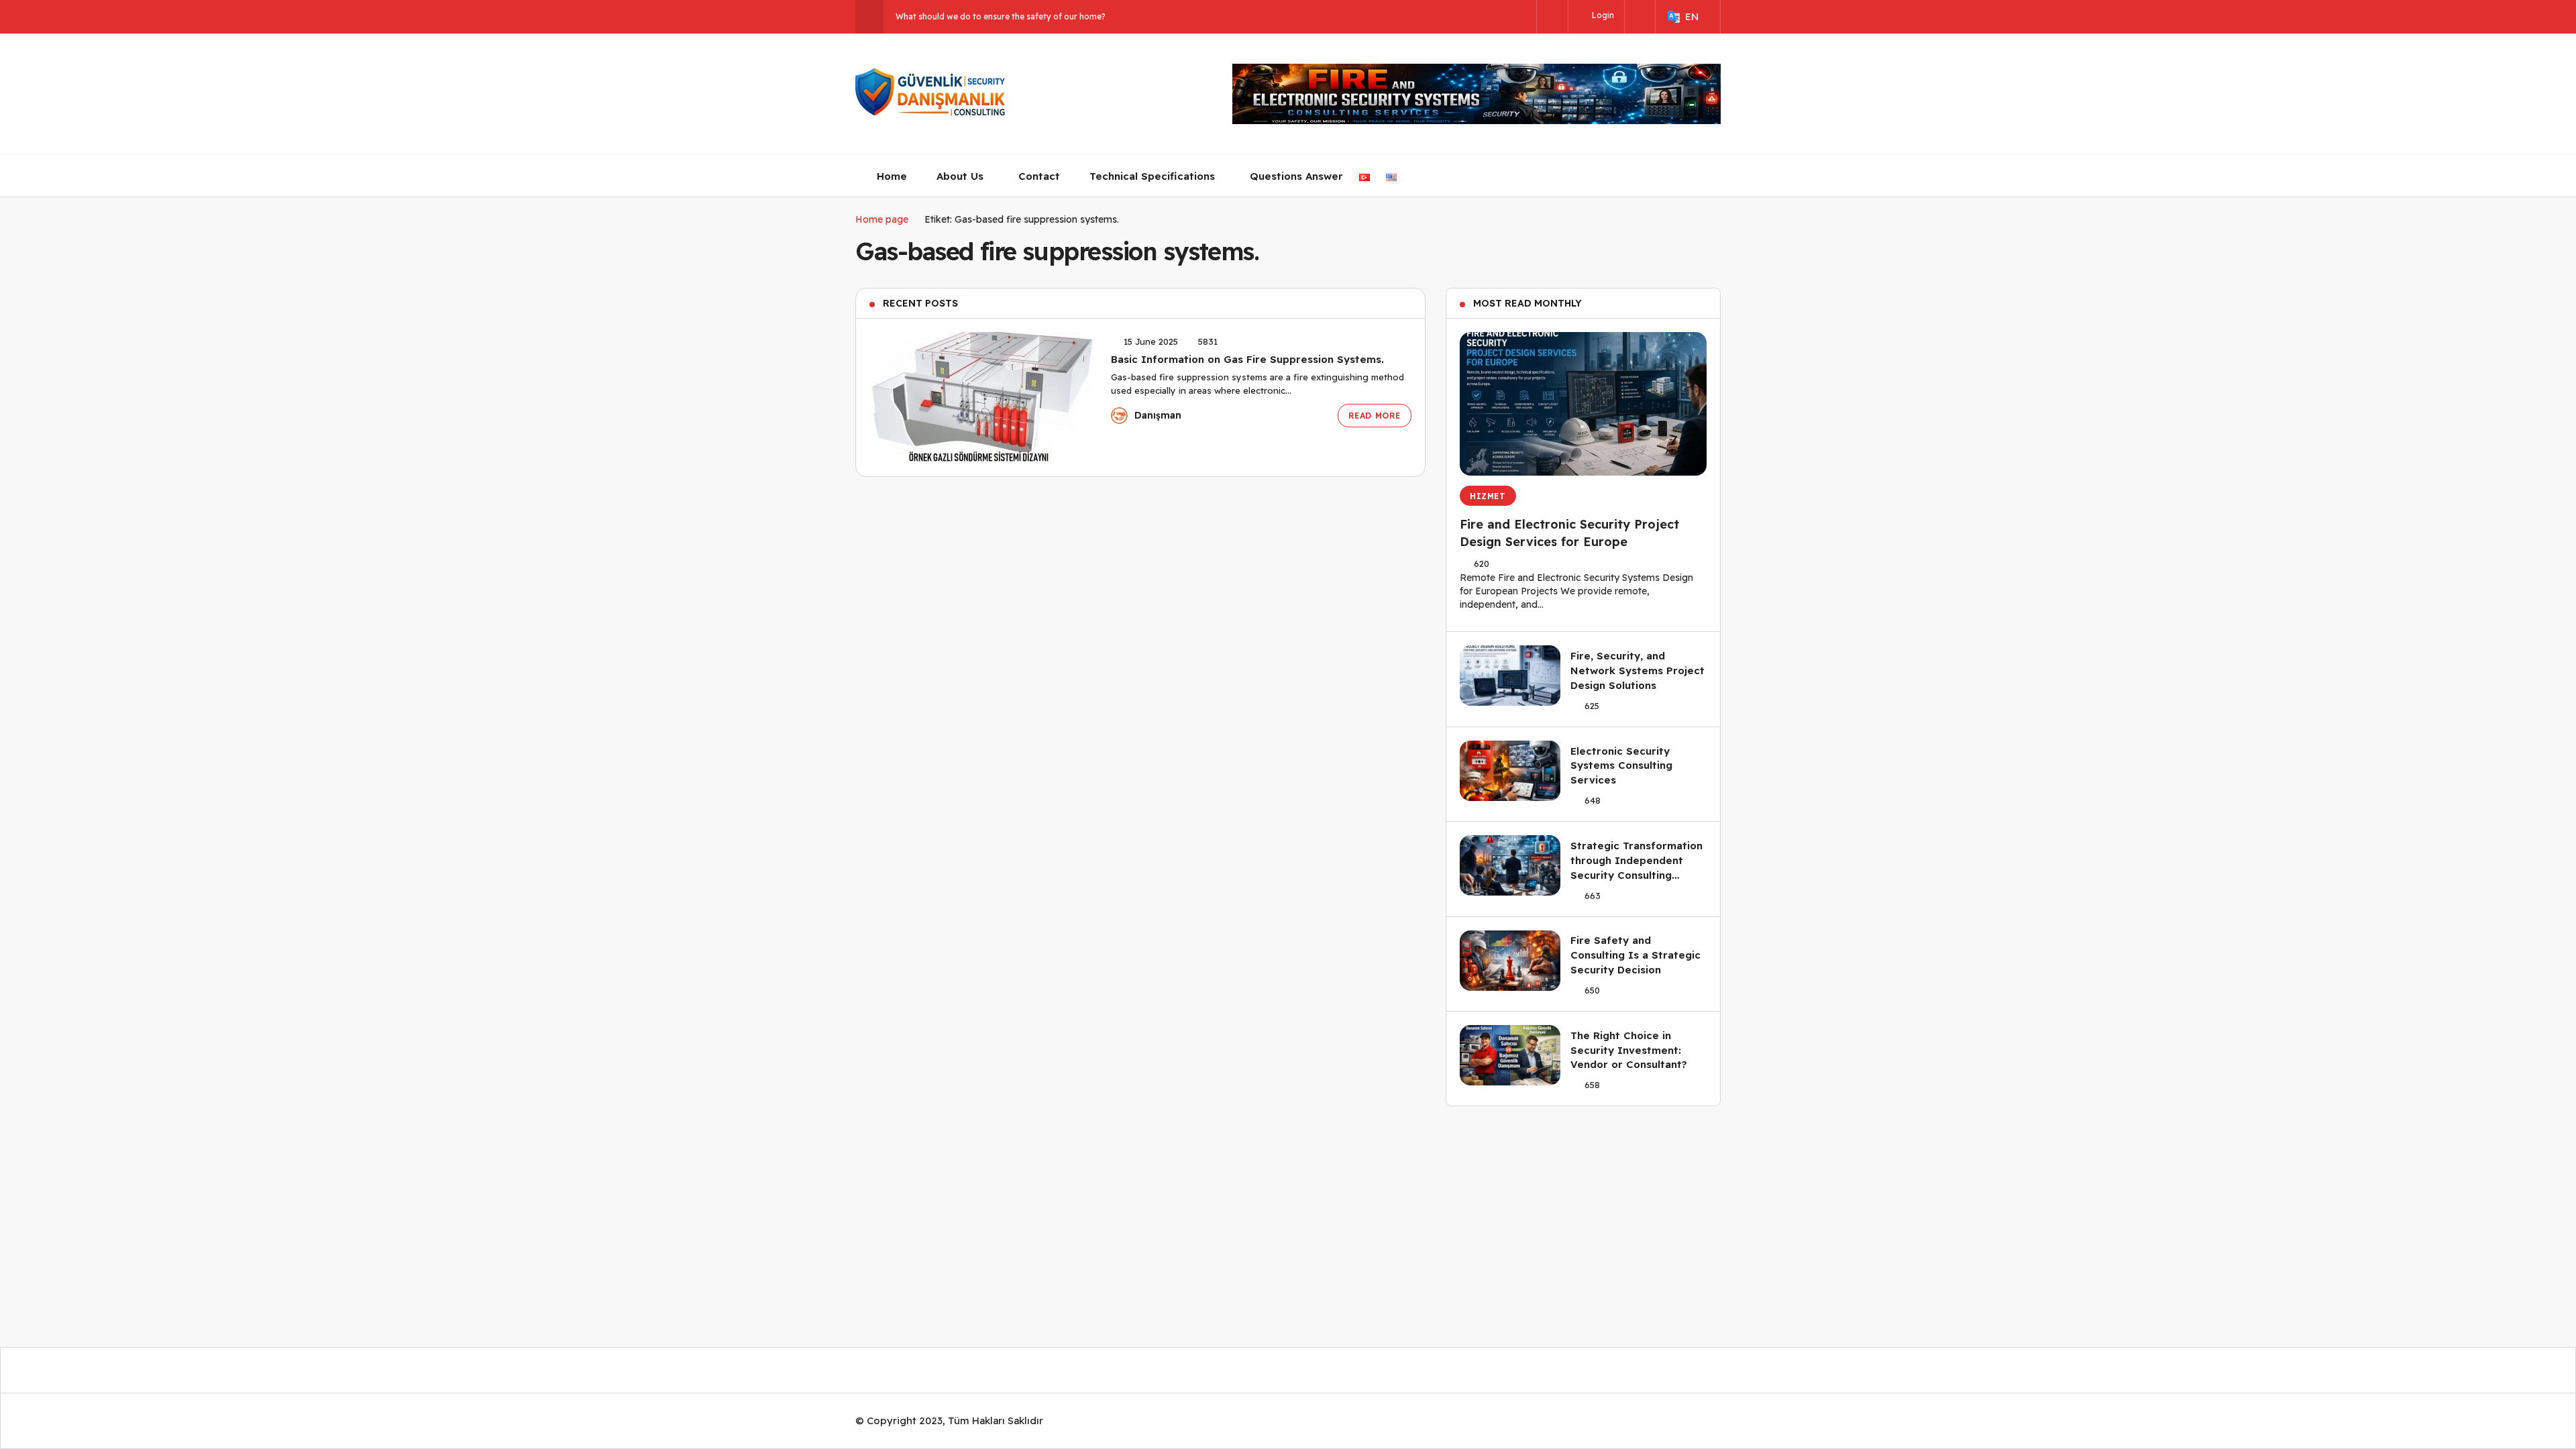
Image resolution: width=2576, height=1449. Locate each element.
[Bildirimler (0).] (1640, 16)
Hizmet (1488, 496)
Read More (1375, 416)
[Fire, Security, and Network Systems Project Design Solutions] (1510, 676)
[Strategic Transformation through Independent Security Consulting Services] (1510, 865)
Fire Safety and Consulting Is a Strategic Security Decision (1635, 955)
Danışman (1158, 415)
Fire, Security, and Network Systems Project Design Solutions (1638, 670)
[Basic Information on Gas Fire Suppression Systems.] (982, 397)
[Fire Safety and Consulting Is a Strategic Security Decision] (1510, 961)
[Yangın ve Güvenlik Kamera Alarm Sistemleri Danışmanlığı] (931, 94)
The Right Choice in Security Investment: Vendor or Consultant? (1629, 1050)
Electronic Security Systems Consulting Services (1621, 766)
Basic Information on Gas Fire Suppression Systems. (1247, 359)
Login (1602, 15)
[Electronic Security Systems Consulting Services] (1510, 771)
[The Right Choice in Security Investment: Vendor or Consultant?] (1510, 1055)
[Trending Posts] (869, 17)
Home (892, 176)
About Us (960, 176)
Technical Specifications (1152, 176)
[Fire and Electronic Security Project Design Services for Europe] (1583, 404)
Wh (902, 16)
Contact (1039, 176)
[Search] (1552, 18)
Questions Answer (1296, 176)
